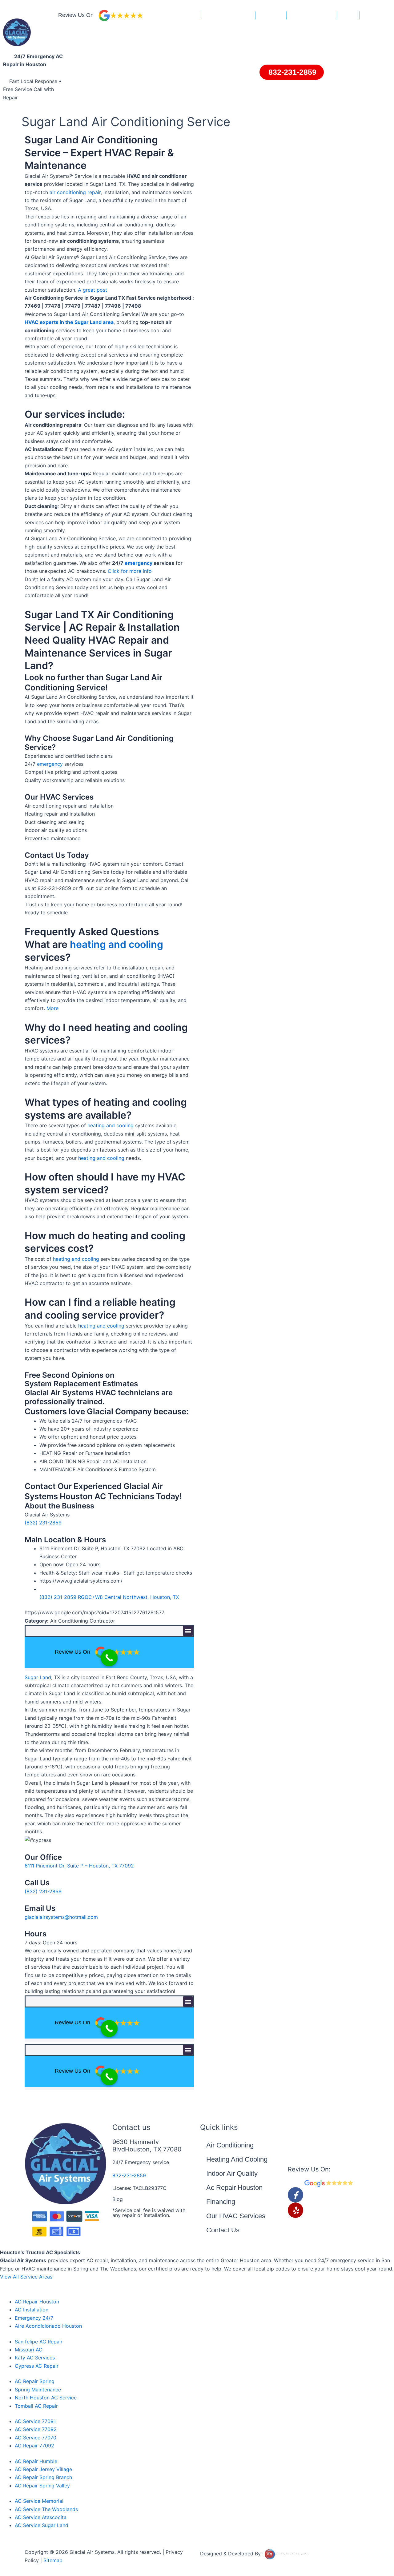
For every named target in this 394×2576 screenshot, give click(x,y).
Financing (374, 16)
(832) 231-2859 (43, 1523)
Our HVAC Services (236, 2216)
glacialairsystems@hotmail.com (61, 1917)
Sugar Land (38, 1677)
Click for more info (130, 571)
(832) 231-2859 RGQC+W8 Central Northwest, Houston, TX (109, 1597)
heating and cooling (117, 944)
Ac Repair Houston (234, 2188)
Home (189, 16)
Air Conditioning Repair (228, 16)
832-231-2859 (129, 2175)
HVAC (349, 16)
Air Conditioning (230, 2145)
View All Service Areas (26, 2277)
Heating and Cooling (312, 16)
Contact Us (223, 2230)
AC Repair (271, 16)
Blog (118, 2199)
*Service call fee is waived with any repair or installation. (149, 2213)
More (52, 1008)
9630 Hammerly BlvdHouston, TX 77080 (147, 2146)
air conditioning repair (75, 192)
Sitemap (53, 2560)
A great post (92, 290)
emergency (139, 563)
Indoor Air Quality (232, 2173)
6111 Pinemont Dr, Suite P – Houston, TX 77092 (79, 1866)
